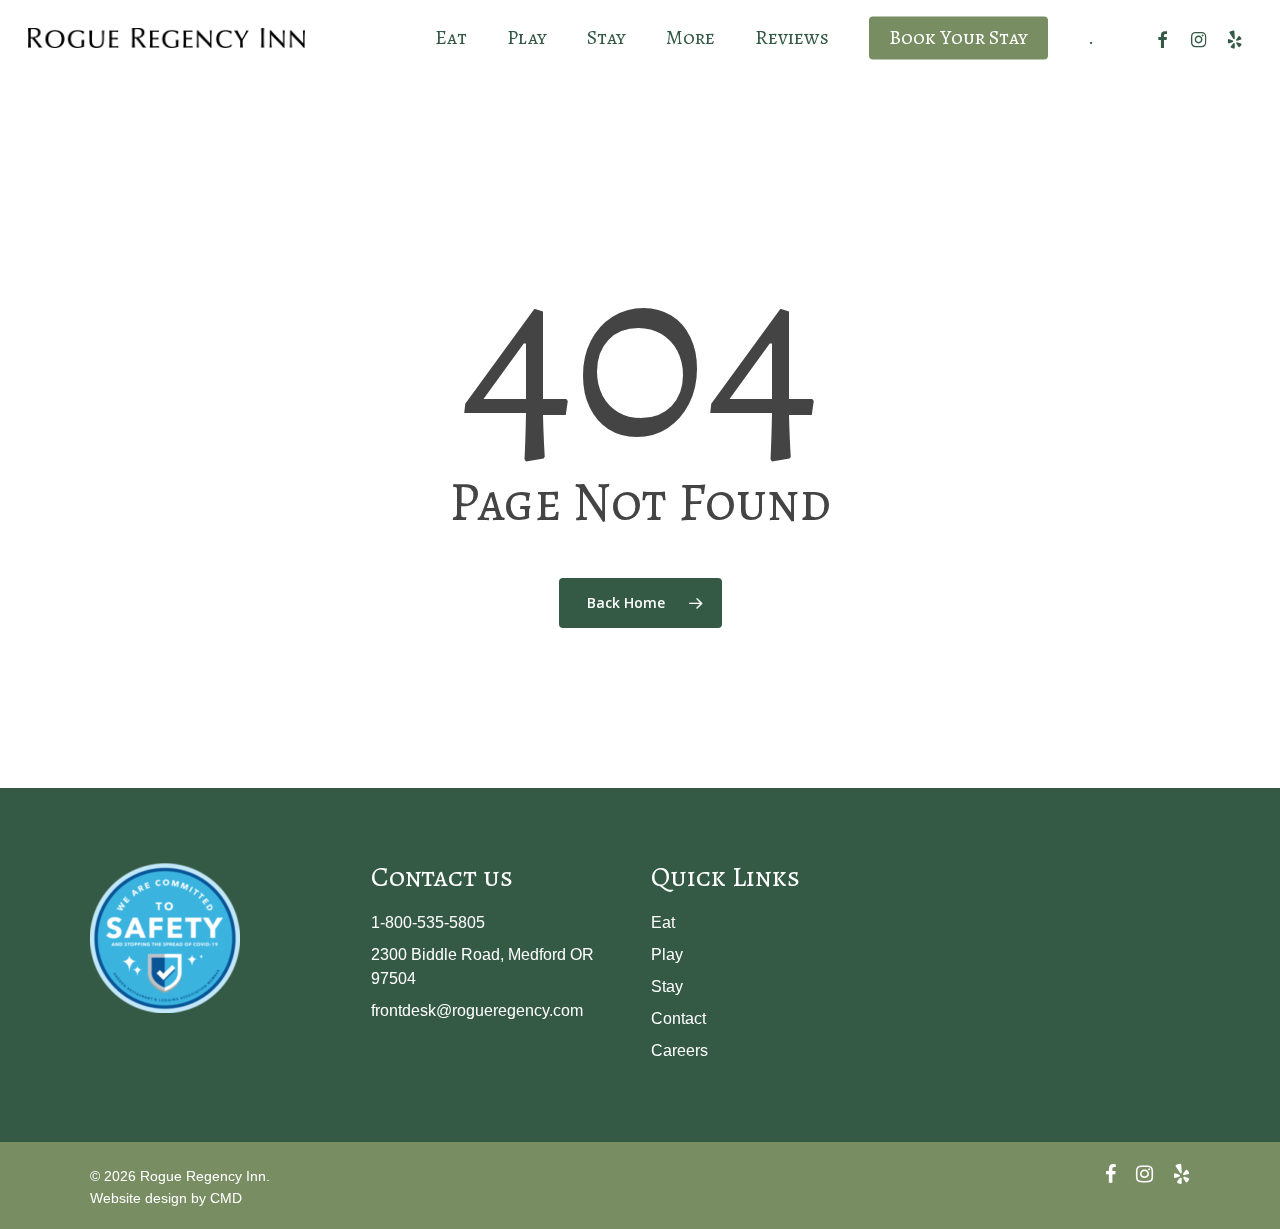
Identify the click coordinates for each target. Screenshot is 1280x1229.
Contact (678, 1018)
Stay (667, 986)
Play (667, 954)
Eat (663, 922)
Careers (679, 1050)
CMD (226, 1198)
